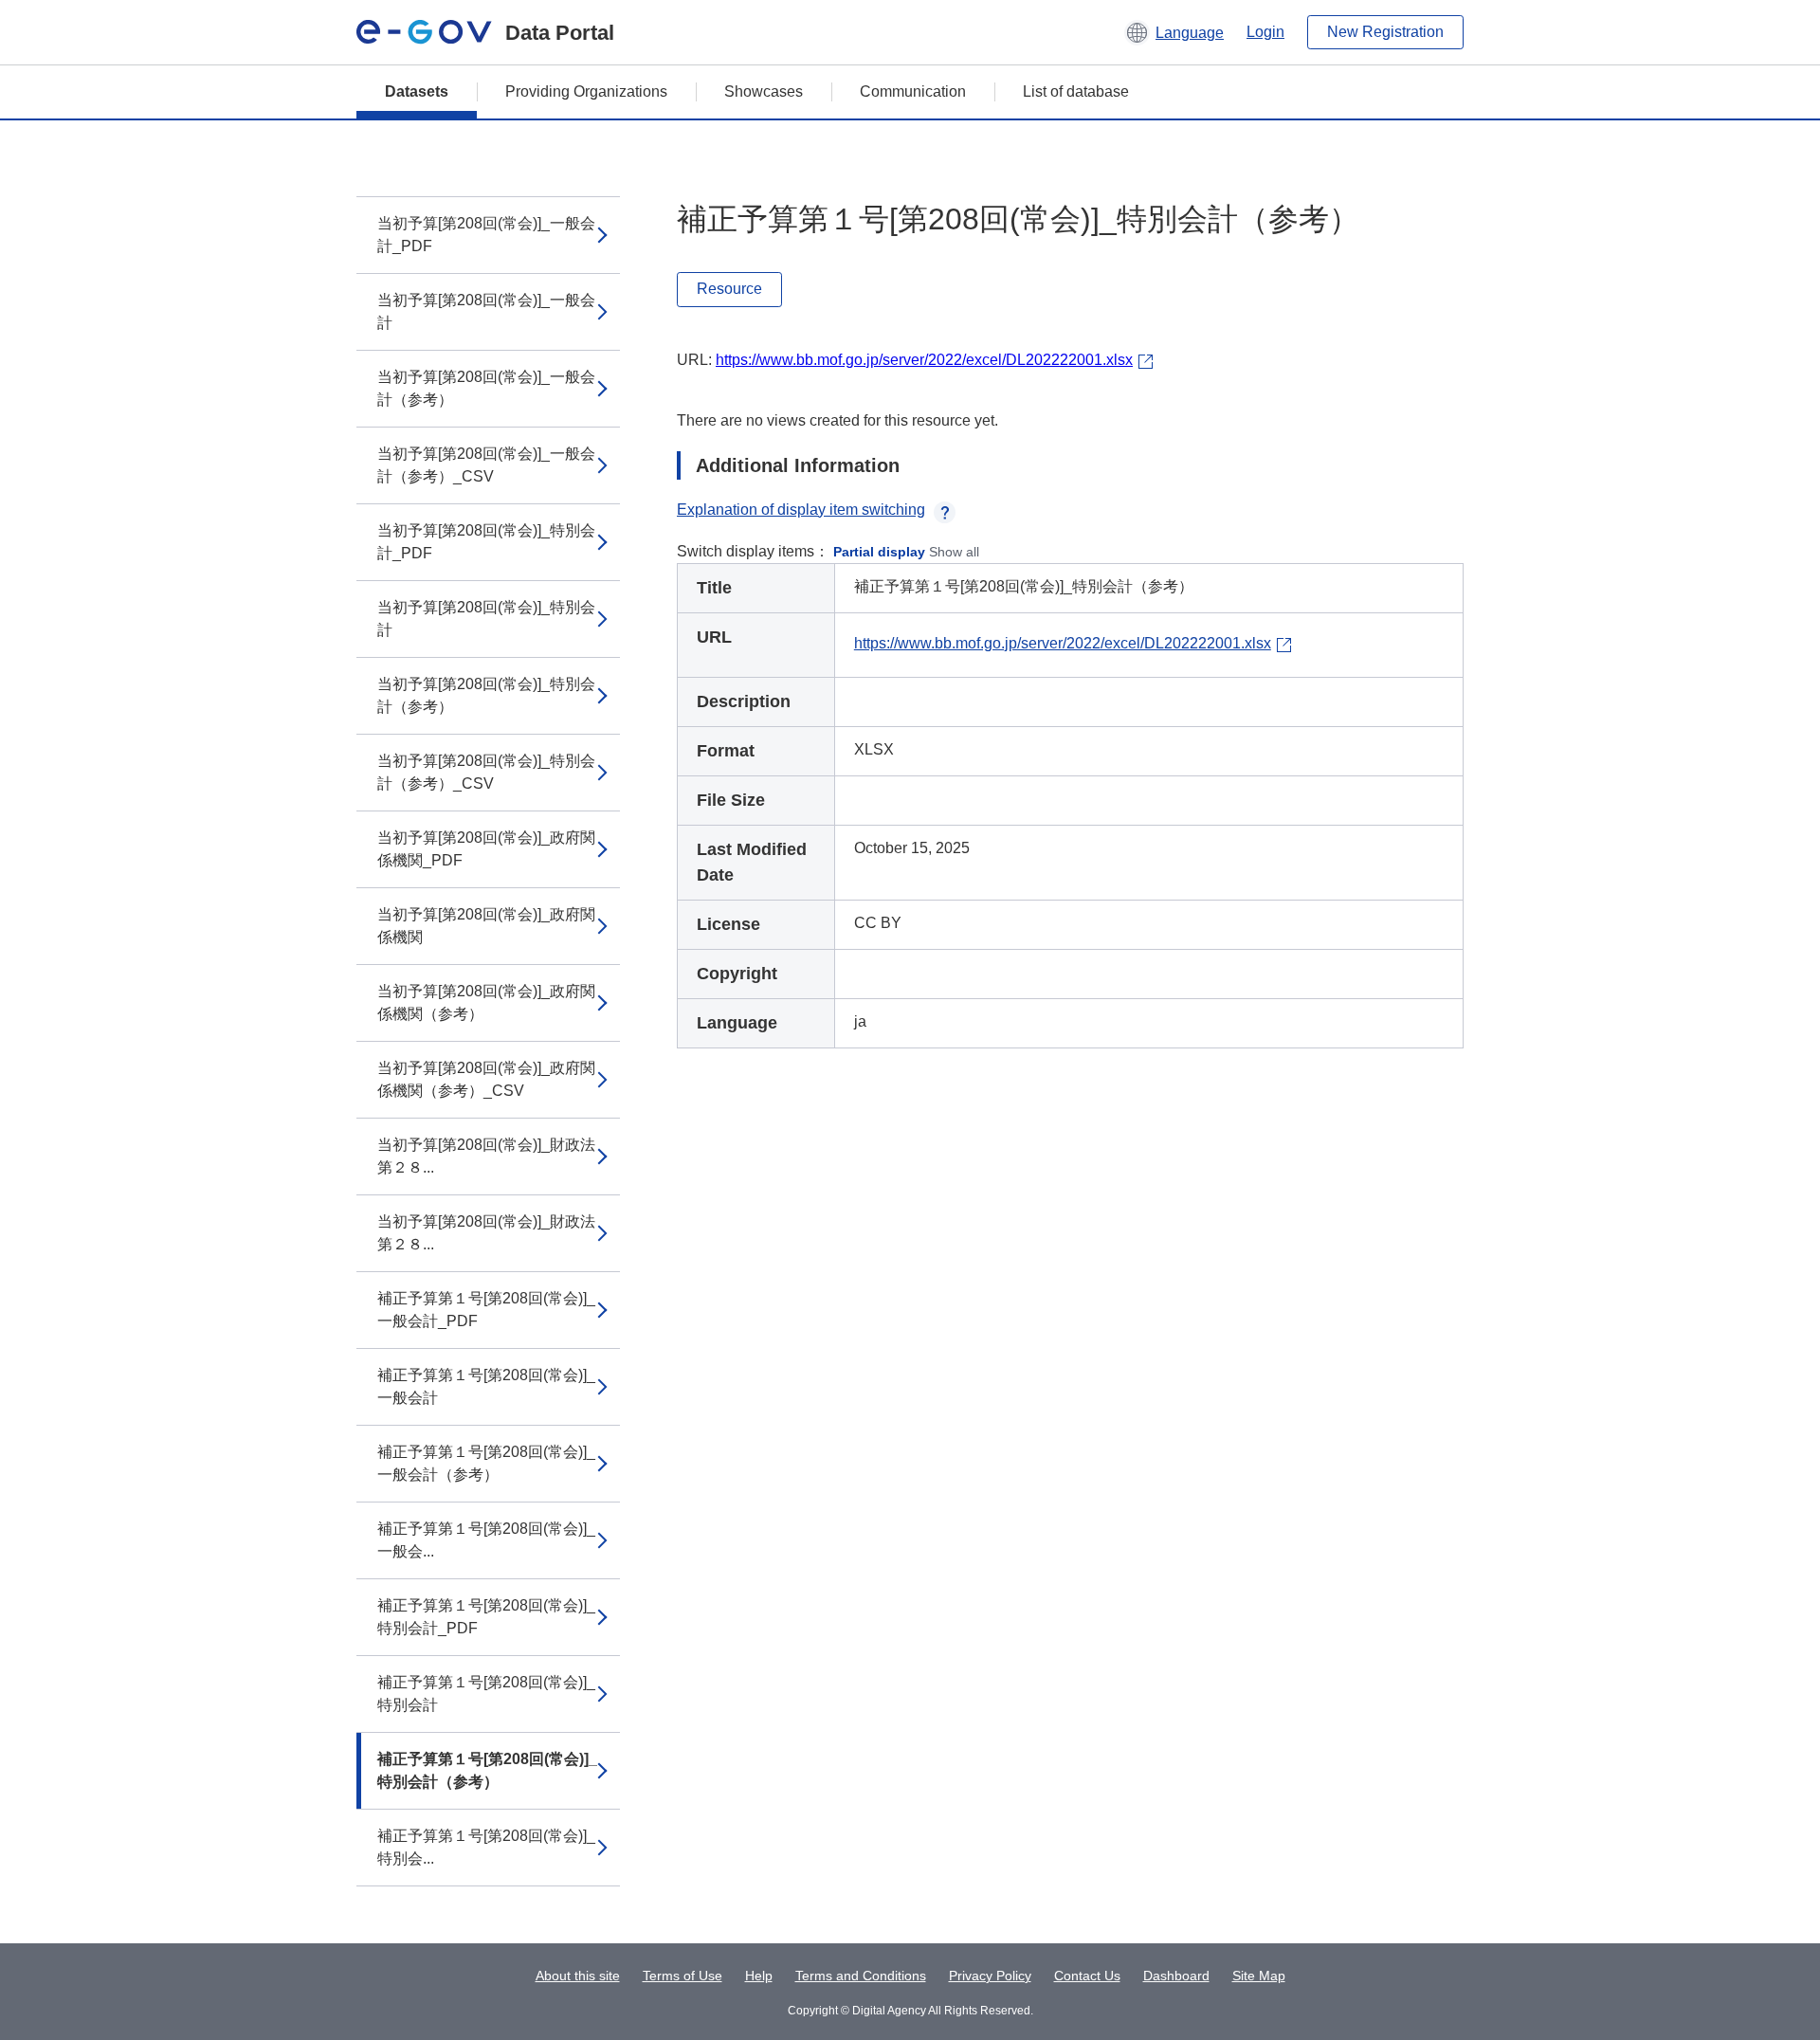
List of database (1076, 91)
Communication (913, 91)
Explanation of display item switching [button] (801, 510)
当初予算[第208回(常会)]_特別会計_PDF (486, 542)
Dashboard (1176, 1976)
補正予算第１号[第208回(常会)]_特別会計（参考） (487, 1770)
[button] (1174, 32)
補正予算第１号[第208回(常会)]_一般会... (486, 1540)
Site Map (1259, 1976)
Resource (729, 289)
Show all (954, 552)
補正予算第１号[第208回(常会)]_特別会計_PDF (486, 1617)
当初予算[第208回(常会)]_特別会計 (486, 619)
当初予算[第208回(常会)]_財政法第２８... (486, 1156)
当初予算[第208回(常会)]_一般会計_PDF (486, 235)
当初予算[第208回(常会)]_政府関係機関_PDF (486, 849)
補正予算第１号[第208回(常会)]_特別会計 (486, 1694)
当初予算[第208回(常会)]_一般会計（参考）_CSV (486, 465)
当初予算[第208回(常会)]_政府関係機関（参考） (486, 1002)
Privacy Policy (990, 1976)
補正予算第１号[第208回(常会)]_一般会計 (486, 1386)
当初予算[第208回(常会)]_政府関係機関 (486, 926)
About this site (578, 1976)
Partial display (879, 552)
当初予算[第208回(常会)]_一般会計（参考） (486, 388)
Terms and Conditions (861, 1976)
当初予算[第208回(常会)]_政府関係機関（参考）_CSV (486, 1079)
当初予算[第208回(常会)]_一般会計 (486, 311)
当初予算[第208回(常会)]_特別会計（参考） (486, 695)
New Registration (1385, 32)
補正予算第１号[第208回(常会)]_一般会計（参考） (486, 1463)
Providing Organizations (586, 91)
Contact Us (1087, 1976)
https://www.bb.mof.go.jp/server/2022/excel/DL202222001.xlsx (924, 360)
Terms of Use (682, 1976)
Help (759, 1976)
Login (1265, 32)
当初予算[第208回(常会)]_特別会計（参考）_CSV (486, 772)
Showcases (764, 91)
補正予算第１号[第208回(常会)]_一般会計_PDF (486, 1310)
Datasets (417, 91)
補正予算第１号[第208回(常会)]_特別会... (486, 1847)
